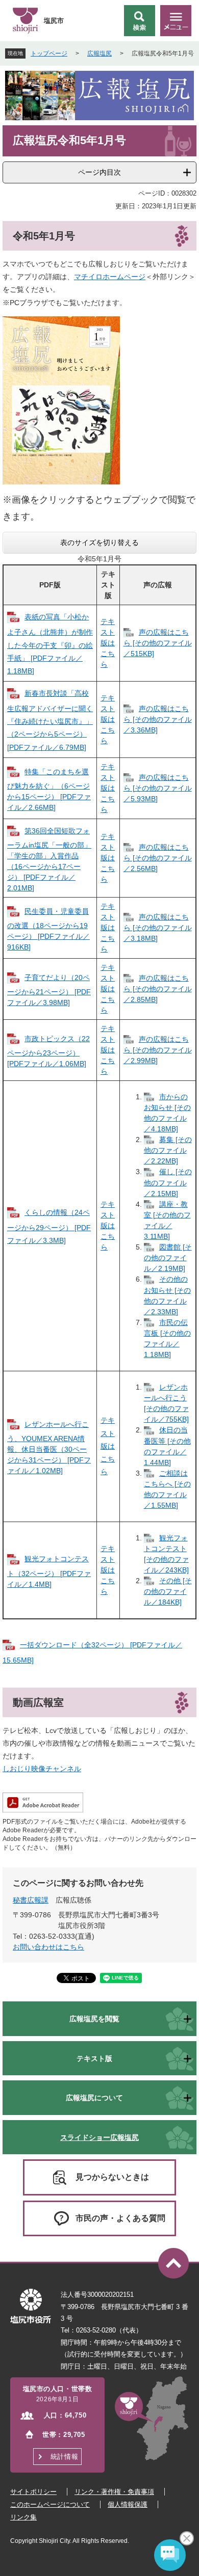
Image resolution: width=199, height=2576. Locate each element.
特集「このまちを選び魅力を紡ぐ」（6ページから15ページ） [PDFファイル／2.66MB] (49, 790)
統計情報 (64, 2457)
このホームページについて (50, 2504)
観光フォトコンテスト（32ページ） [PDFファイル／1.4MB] (49, 1571)
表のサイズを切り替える (99, 543)
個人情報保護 (128, 2504)
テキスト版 (94, 2058)
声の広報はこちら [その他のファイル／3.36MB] (158, 719)
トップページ (49, 53)
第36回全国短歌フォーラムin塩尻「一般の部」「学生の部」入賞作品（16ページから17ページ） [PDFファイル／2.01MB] (49, 859)
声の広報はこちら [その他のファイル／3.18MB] (158, 928)
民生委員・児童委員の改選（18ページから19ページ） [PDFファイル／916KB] (48, 929)
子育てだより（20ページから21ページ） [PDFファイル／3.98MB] (49, 990)
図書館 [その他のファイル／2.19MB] (168, 1258)
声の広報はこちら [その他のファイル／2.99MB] (158, 1050)
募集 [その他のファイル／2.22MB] (168, 1150)
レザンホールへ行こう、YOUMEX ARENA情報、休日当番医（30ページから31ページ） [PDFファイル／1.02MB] (49, 1447)
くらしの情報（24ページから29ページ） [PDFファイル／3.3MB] (49, 1226)
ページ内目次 (99, 172)
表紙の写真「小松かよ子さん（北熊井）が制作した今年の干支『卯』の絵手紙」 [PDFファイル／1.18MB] (50, 644)
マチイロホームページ (110, 277)
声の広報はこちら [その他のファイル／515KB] (158, 643)
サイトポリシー (33, 2492)
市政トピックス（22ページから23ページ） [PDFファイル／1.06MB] (48, 1051)
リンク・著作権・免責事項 (114, 2492)
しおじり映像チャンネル (42, 1769)
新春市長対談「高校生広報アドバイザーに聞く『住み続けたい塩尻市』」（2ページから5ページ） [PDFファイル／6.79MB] (50, 720)
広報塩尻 (99, 53)
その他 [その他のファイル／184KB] (168, 1591)
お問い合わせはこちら (48, 1947)
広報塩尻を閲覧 (94, 2019)
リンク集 (23, 2517)
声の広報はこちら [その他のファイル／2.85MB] (158, 989)
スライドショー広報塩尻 (99, 2137)
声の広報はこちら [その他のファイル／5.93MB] (158, 788)
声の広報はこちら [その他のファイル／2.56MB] (158, 858)
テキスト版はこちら (108, 643)
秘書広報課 (31, 1900)
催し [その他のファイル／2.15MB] (168, 1182)
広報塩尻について (94, 2098)
